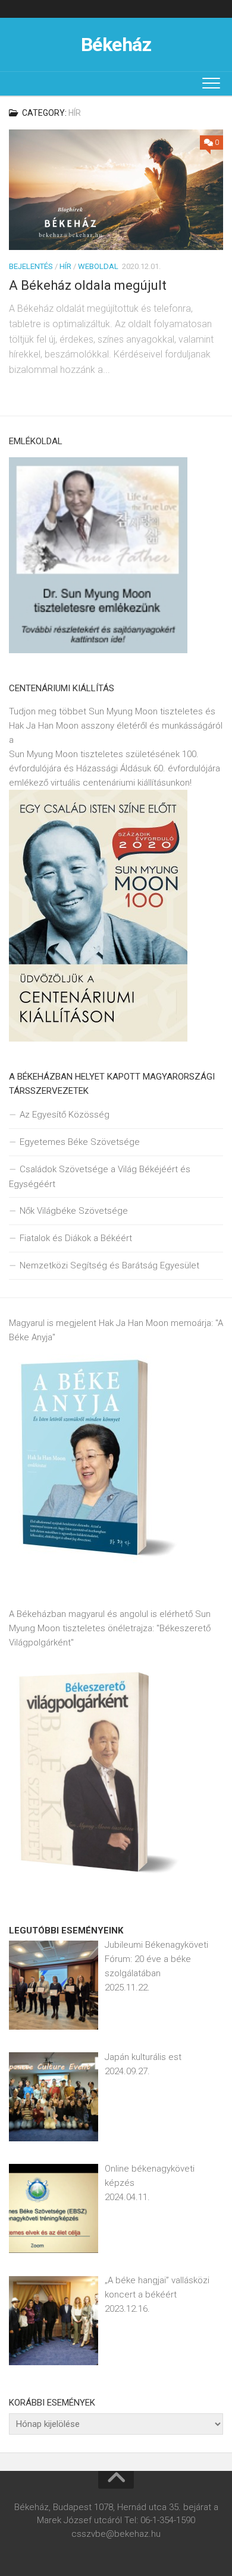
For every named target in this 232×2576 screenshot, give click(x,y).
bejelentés (31, 266)
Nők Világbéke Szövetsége (74, 1211)
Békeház (116, 45)
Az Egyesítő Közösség (65, 1115)
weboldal (98, 266)
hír (65, 266)
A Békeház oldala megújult (88, 285)
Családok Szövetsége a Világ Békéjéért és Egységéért (100, 1177)
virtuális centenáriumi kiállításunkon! (121, 783)
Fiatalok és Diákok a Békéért (76, 1238)
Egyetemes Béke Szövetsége (80, 1142)
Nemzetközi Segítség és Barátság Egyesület (109, 1265)
